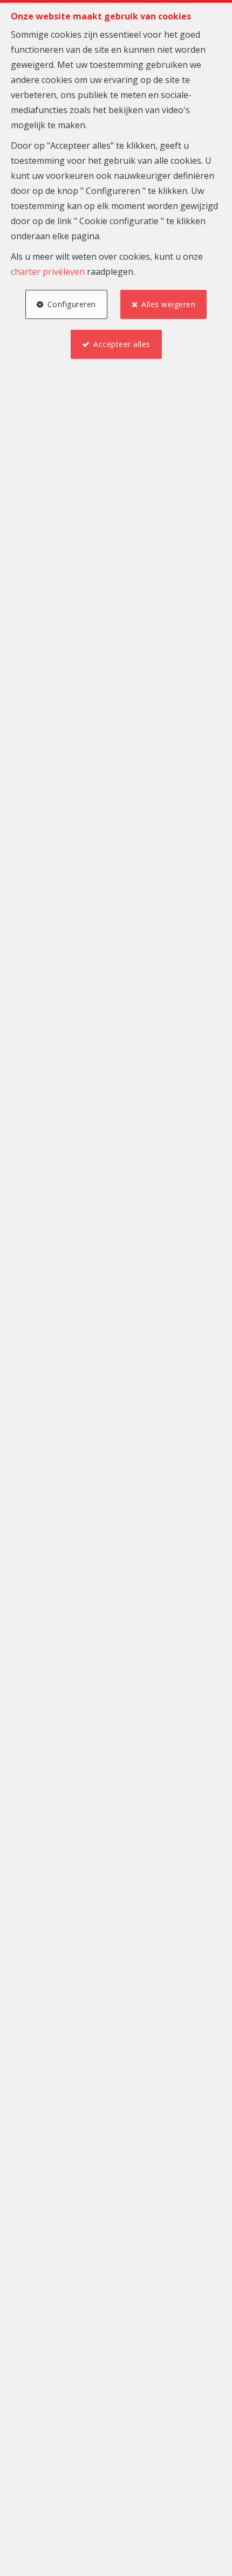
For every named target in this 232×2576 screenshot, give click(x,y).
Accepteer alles (122, 344)
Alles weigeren (168, 304)
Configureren (72, 304)
